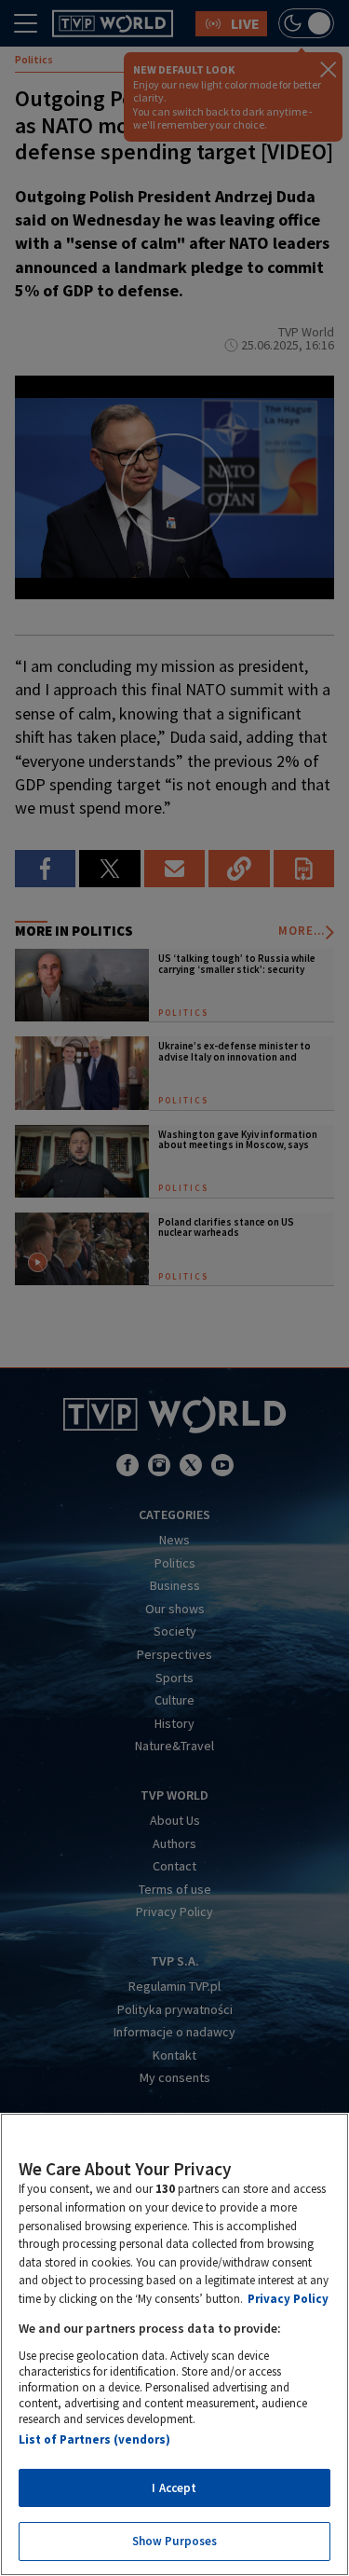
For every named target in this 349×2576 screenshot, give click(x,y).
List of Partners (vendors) (94, 2439)
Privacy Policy (288, 2299)
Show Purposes (175, 2541)
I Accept (174, 2488)
